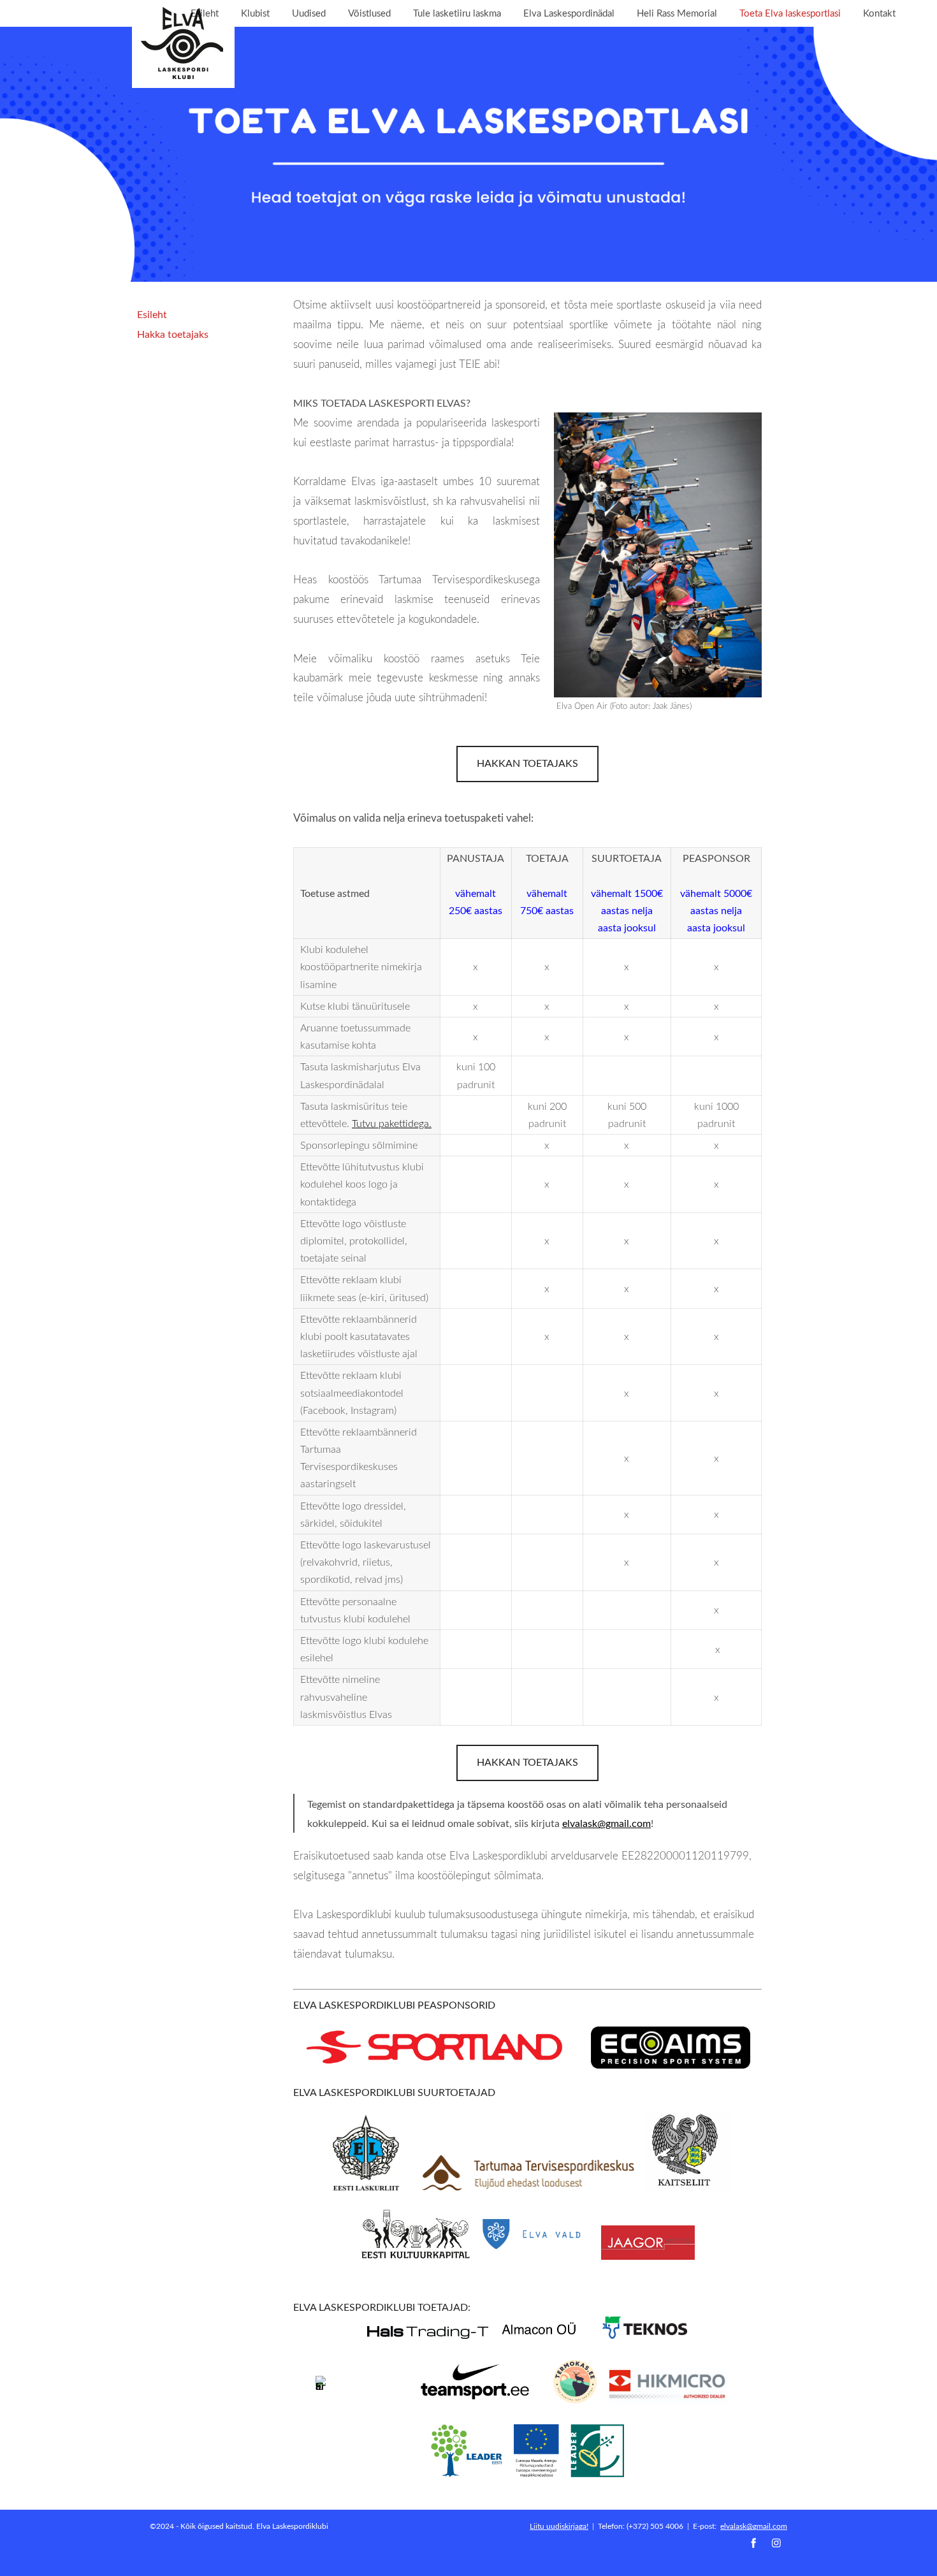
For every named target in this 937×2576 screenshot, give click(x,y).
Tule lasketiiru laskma (457, 13)
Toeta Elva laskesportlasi (790, 13)
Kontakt (879, 13)
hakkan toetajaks (527, 763)
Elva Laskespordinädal (569, 13)
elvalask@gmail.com (754, 2526)
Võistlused (369, 13)
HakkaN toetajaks (527, 1762)
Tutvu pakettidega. (392, 1123)
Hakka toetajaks (173, 334)
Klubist (255, 13)
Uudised (309, 13)
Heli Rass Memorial (677, 13)
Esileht (205, 13)
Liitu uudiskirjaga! (559, 2526)
